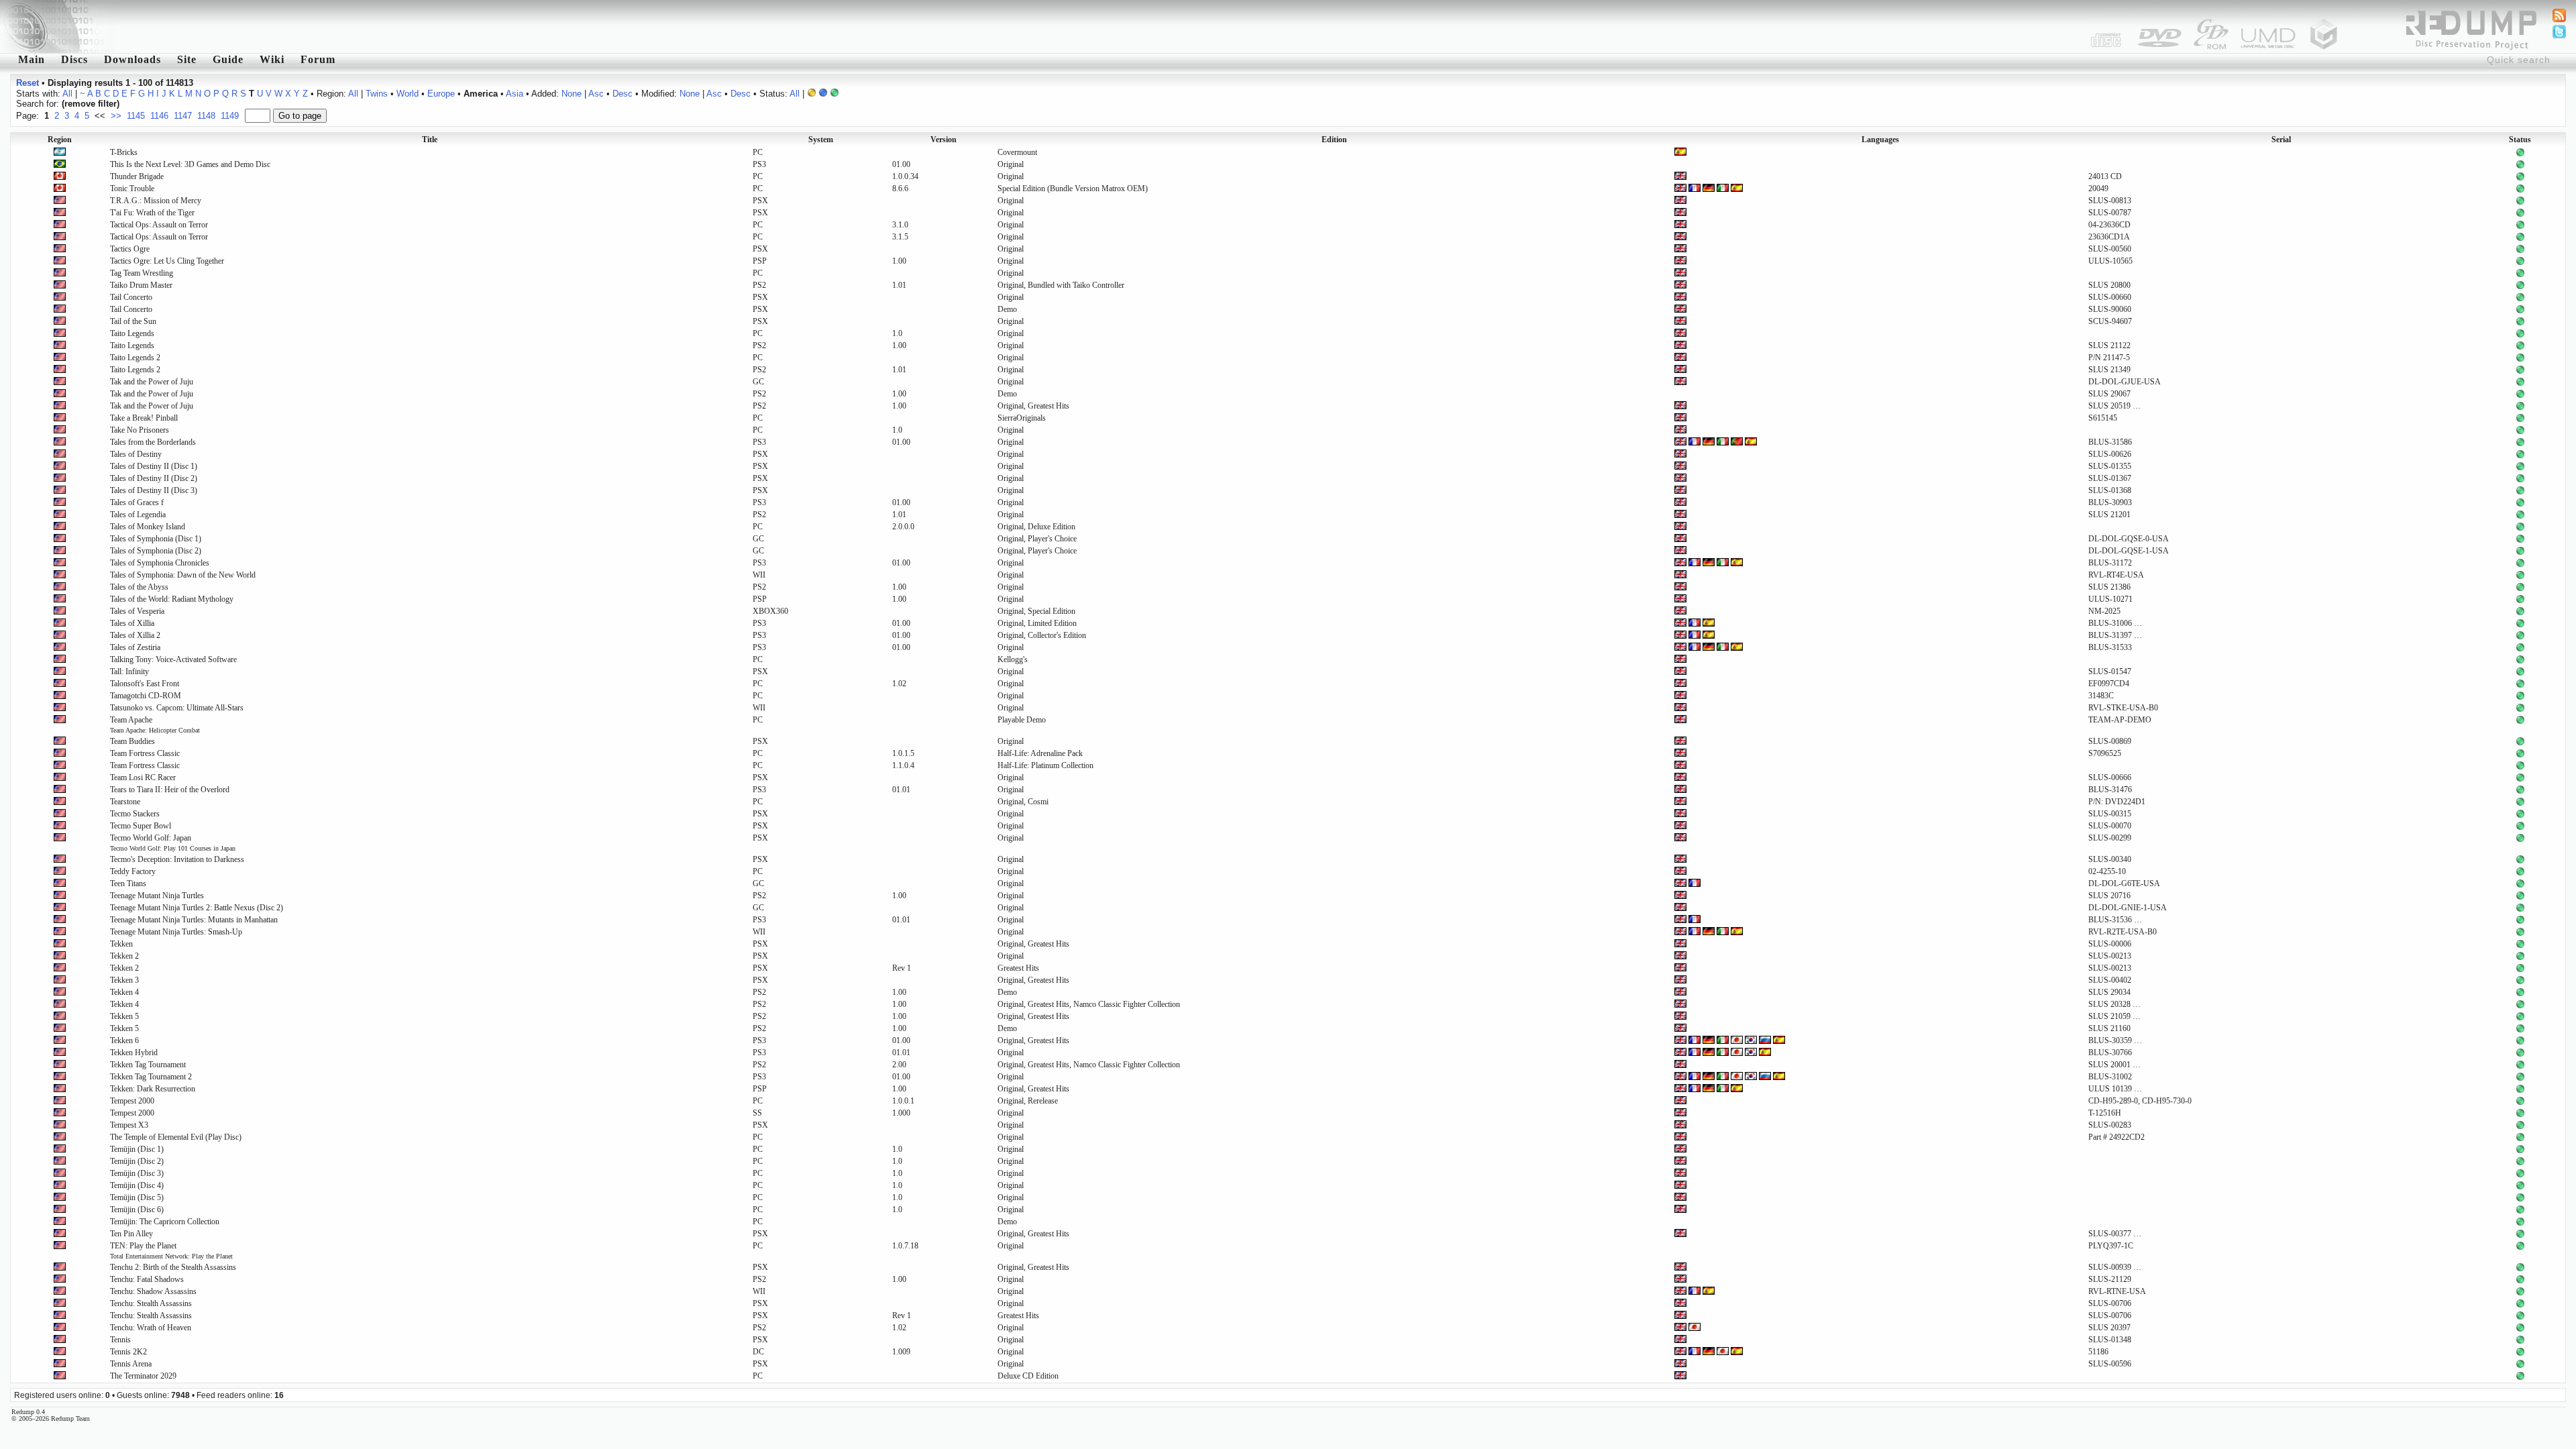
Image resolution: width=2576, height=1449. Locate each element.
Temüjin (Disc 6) (137, 1210)
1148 (206, 116)
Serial (2281, 140)
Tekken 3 (124, 980)
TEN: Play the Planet (171, 1250)
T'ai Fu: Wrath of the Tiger (152, 213)
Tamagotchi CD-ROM (146, 696)
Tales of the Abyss (139, 587)
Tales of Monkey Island (148, 527)
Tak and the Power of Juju (152, 382)
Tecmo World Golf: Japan (173, 843)
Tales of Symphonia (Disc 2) (156, 551)
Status (2520, 140)
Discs (74, 59)
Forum (318, 59)
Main (32, 59)
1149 (230, 116)
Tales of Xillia (132, 623)
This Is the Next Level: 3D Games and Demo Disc (190, 164)
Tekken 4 (124, 992)
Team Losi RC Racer (143, 777)
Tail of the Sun (133, 321)
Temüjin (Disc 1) (137, 1149)
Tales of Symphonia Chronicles (160, 563)
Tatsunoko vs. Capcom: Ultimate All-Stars (177, 708)
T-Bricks (124, 152)
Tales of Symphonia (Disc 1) (156, 539)
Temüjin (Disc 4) (137, 1185)
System (821, 140)
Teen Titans (128, 883)
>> (116, 116)
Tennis (120, 1340)
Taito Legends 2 (135, 358)
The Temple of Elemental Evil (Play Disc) (176, 1137)
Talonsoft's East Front (145, 684)
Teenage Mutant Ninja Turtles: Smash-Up (176, 932)
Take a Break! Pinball (144, 418)
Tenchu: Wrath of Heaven (151, 1328)
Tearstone (125, 802)
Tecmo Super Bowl (141, 826)
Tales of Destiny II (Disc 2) (154, 478)
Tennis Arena (131, 1364)
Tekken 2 (124, 956)
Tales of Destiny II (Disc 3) (154, 490)
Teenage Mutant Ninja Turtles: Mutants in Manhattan (194, 920)
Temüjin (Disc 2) (137, 1161)
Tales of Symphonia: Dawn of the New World (183, 575)
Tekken (121, 944)
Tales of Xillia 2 (135, 635)
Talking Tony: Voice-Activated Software (173, 659)
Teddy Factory (133, 871)
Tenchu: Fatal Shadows (147, 1279)
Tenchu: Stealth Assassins (151, 1303)
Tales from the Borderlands (153, 442)
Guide (228, 59)
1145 (136, 116)
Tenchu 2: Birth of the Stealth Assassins (173, 1267)
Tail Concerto (131, 297)
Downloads (132, 59)
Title (430, 140)
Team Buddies (132, 741)
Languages (1880, 140)
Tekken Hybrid (134, 1053)
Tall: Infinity (129, 672)
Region (60, 140)
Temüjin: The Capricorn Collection (165, 1222)
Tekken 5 (124, 1016)
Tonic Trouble (132, 189)
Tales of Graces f (137, 502)
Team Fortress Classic (145, 753)
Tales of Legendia (138, 515)
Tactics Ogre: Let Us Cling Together (167, 261)
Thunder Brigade (137, 176)
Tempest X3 (129, 1125)
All (67, 94)
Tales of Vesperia (137, 611)
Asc (596, 94)
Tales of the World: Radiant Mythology (172, 599)
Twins (377, 94)
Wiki (272, 59)
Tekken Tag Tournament (148, 1065)
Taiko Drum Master (141, 285)
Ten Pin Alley (131, 1234)
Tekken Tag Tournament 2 (151, 1077)
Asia (515, 94)
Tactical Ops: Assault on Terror (159, 225)
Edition (1334, 140)
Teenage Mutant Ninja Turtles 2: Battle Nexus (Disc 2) (197, 908)
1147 (183, 116)
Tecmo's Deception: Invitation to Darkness (177, 859)
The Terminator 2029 (143, 1376)
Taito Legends (132, 333)
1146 (159, 116)
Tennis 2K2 (128, 1352)
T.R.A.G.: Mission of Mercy (156, 201)
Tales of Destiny (136, 454)
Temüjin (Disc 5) (137, 1197)
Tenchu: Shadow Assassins (153, 1291)
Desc (623, 94)
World (408, 94)
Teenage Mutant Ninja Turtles (157, 896)
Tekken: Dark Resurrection (153, 1089)
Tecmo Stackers (135, 814)
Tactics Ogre (130, 249)
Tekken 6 (124, 1040)
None (572, 94)
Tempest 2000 (132, 1101)
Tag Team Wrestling (142, 273)
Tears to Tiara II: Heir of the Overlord (170, 790)
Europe (441, 94)
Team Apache (155, 724)
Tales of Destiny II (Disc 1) (154, 466)
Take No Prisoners (140, 430)
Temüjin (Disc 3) (137, 1173)
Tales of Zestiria (135, 647)
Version (944, 140)
